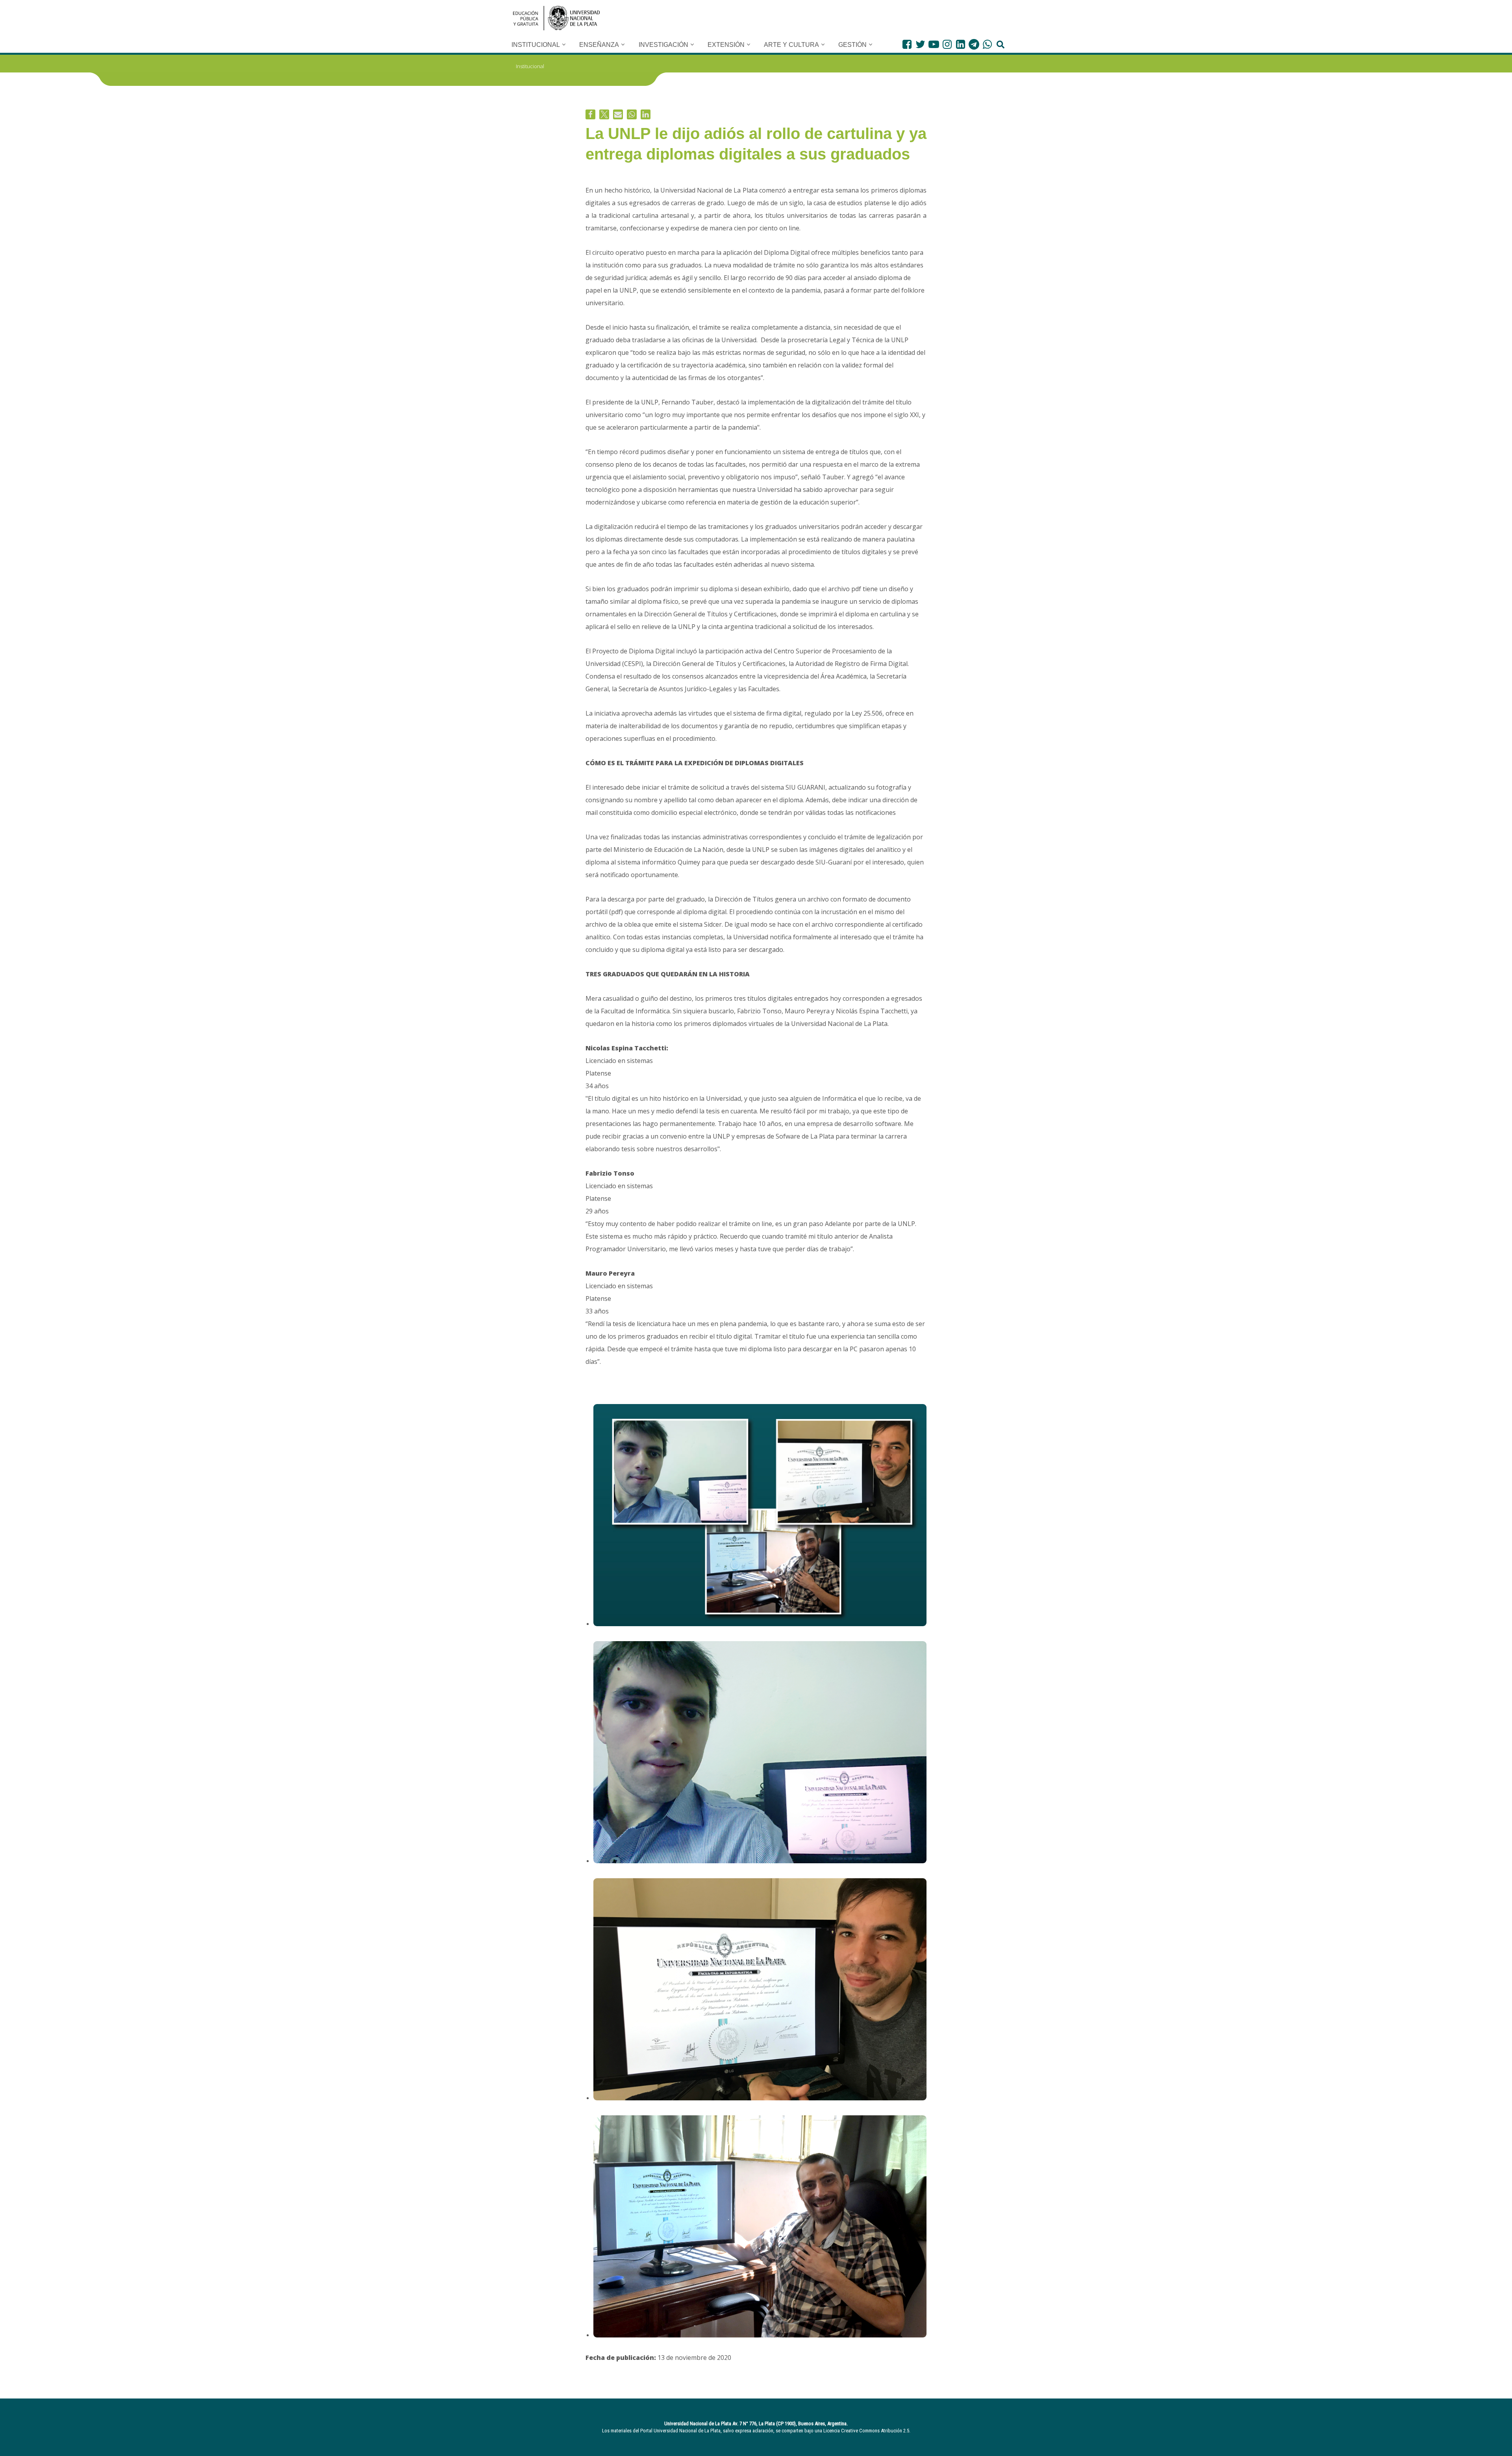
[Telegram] (974, 44)
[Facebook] (907, 44)
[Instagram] (947, 44)
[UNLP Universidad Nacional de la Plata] (556, 18)
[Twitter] (920, 44)
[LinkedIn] (961, 44)
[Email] (618, 114)
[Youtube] (934, 44)
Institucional (530, 66)
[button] (564, 45)
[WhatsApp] (987, 44)
